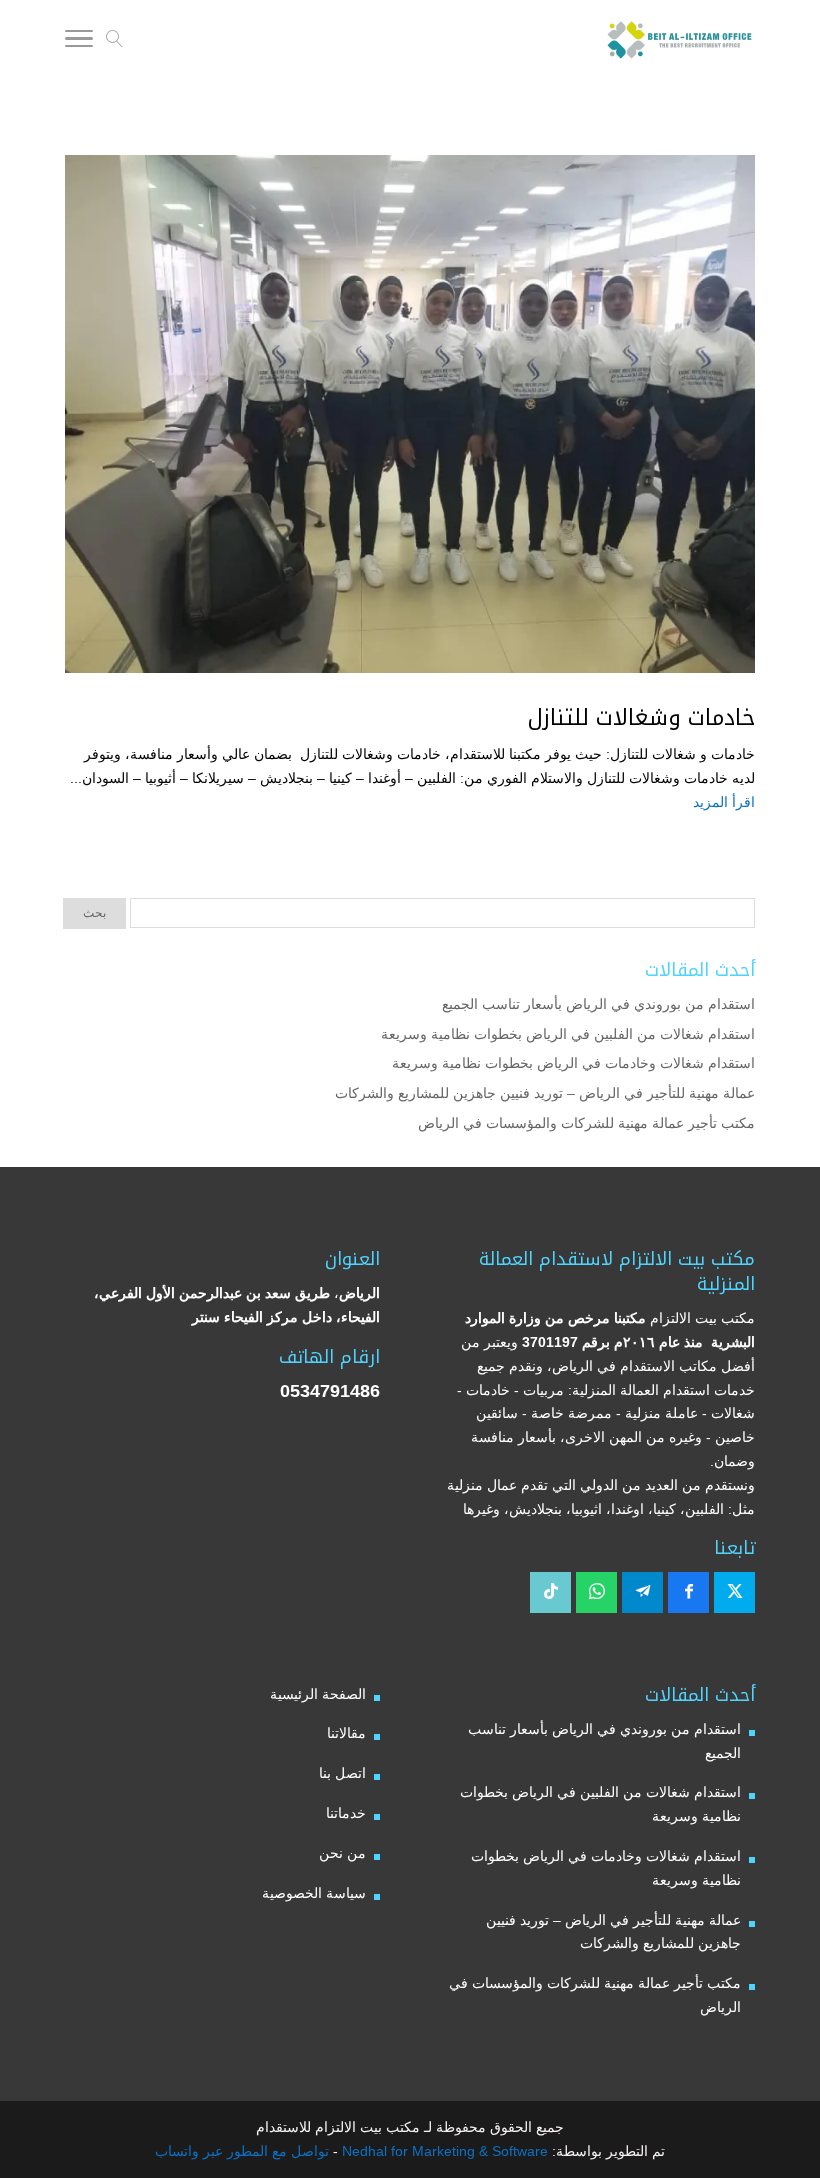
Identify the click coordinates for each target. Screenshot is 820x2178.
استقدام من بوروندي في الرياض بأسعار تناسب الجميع (598, 1004)
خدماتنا (346, 1813)
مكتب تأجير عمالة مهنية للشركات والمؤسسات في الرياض (586, 1123)
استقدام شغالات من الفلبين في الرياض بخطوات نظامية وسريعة (568, 1034)
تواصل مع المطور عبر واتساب (242, 2151)
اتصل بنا (342, 1773)
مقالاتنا (346, 1733)
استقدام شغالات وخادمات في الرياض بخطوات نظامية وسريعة (573, 1063)
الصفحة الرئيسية (318, 1694)
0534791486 (330, 1391)
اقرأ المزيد (724, 802)
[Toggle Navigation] (79, 42)
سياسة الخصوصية (314, 1893)
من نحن (342, 1853)
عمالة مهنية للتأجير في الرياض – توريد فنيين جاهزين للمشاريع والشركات (545, 1093)
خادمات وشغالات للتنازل (641, 718)
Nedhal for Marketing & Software (443, 2151)
